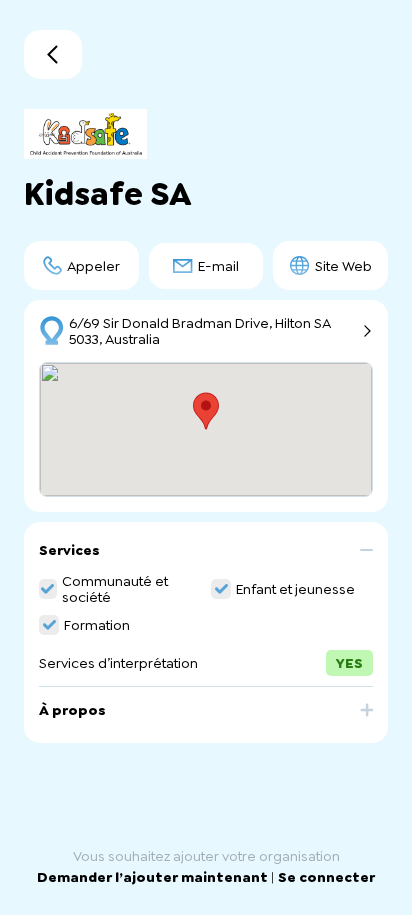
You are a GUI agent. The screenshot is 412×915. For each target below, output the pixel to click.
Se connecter (326, 877)
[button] (206, 557)
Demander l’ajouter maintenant (154, 877)
